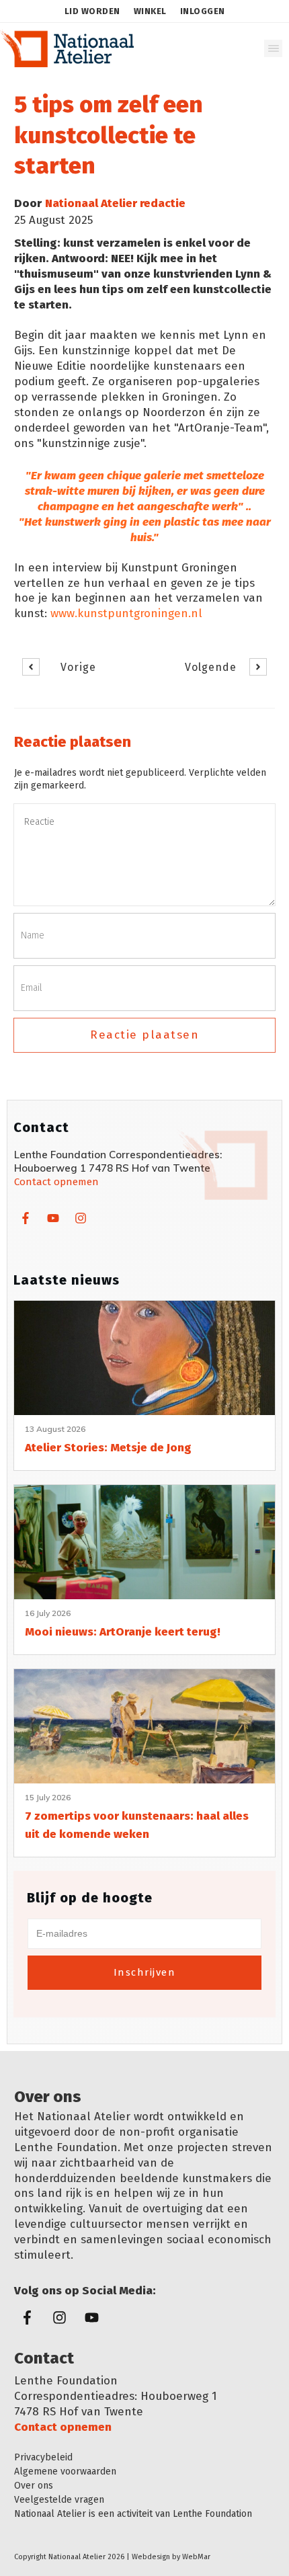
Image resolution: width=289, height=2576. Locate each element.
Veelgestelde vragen (59, 2500)
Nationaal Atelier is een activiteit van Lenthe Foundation (133, 2514)
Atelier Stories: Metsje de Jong (108, 1448)
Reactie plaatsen (144, 1035)
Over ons (34, 2486)
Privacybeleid (43, 2457)
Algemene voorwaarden (65, 2471)
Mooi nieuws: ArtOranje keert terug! (123, 1632)
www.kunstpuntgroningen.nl (126, 613)
